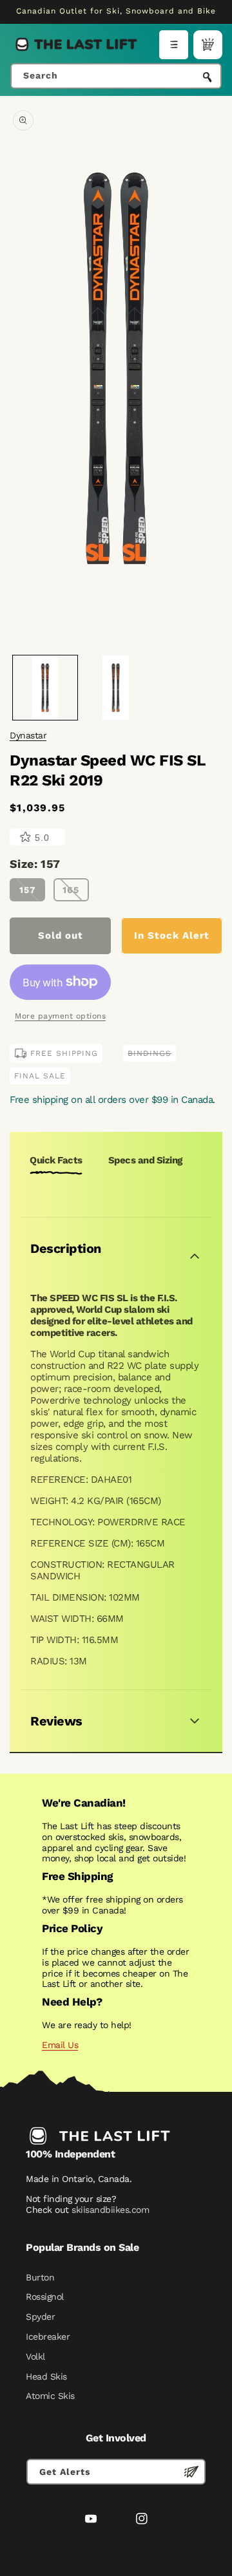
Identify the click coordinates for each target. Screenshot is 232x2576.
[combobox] (116, 76)
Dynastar (28, 735)
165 (71, 890)
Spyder (40, 2317)
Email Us (60, 2045)
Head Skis (46, 2376)
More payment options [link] (60, 1016)
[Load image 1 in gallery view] (45, 688)
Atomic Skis (50, 2396)
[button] (174, 45)
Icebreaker (48, 2336)
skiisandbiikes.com (110, 2210)
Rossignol (45, 2297)
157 (28, 890)
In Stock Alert (172, 935)
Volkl (35, 2356)
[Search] (208, 77)
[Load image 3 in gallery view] (116, 688)
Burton (40, 2277)
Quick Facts (56, 1160)
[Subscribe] (191, 2472)
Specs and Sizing (145, 1160)
